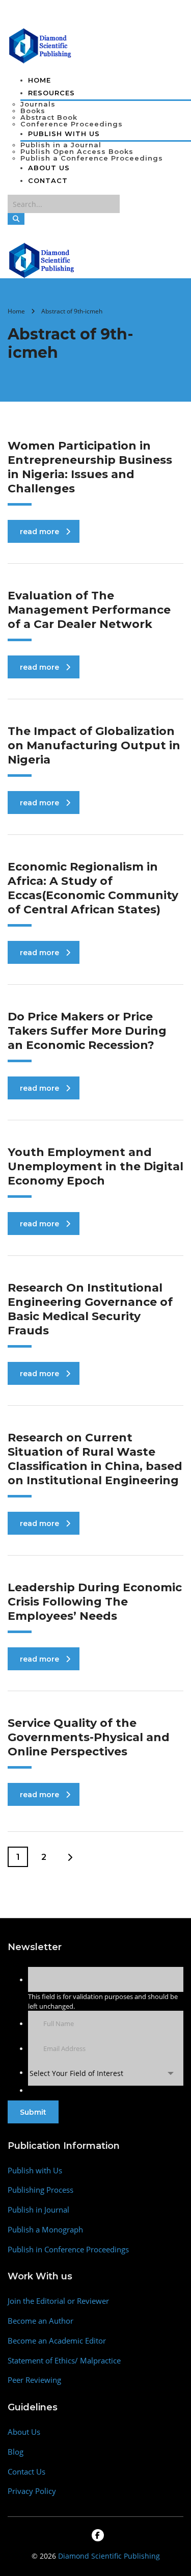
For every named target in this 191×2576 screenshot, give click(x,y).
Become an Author (40, 2321)
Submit (33, 2112)
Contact (48, 180)
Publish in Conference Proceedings (68, 2250)
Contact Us (26, 2472)
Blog (16, 2452)
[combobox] (106, 2073)
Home (39, 80)
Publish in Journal (38, 2210)
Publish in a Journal (61, 145)
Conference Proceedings (72, 124)
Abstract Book (49, 117)
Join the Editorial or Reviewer (58, 2301)
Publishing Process (40, 2190)
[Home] (42, 259)
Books (33, 111)
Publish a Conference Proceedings (92, 158)
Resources (51, 93)
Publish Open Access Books (77, 151)
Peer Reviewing (34, 2380)
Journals (38, 104)
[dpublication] (40, 45)
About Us (49, 168)
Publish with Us (35, 2171)
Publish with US (64, 134)
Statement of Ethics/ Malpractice (64, 2361)
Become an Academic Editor (57, 2341)
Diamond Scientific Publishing (109, 2556)
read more (39, 532)
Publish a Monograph (45, 2230)
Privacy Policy (32, 2491)
